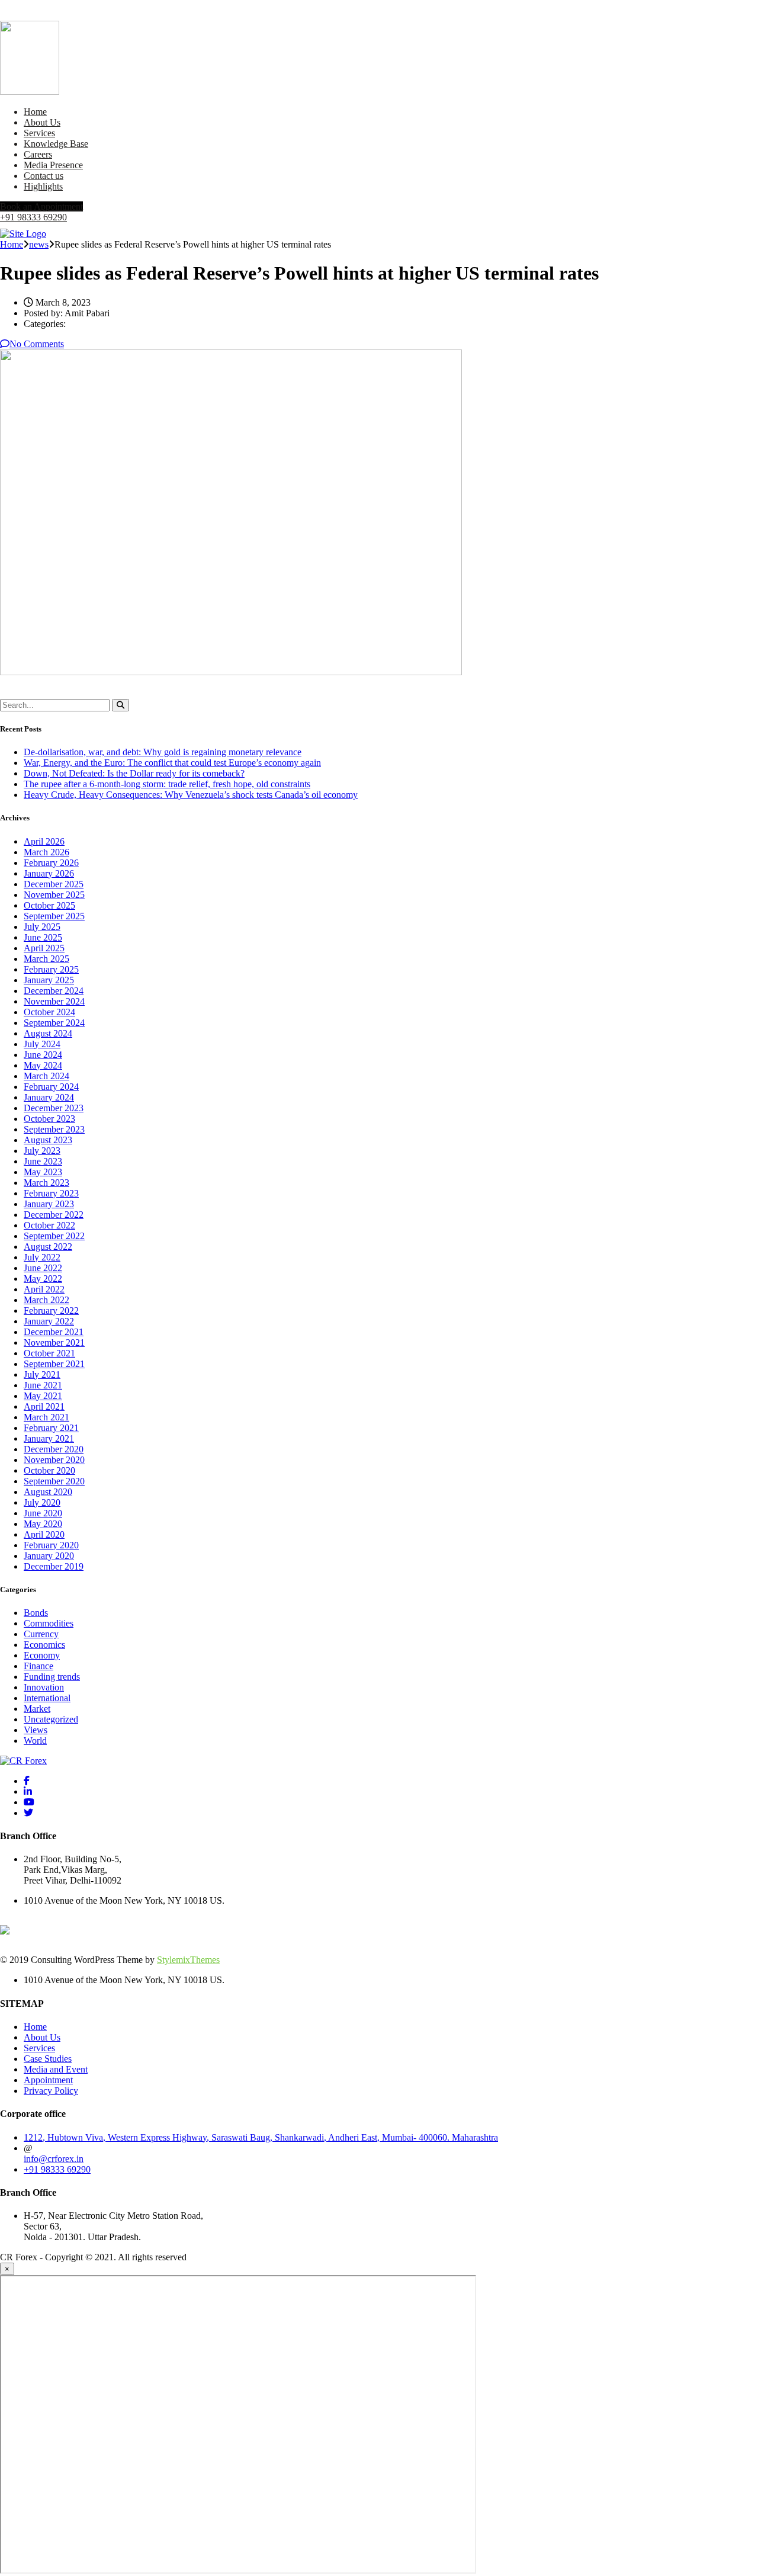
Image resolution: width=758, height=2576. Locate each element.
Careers (38, 154)
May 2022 (43, 1279)
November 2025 (54, 895)
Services (39, 133)
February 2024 (51, 1087)
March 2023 (46, 1183)
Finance (38, 1666)
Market (37, 1709)
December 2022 (54, 1215)
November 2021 (54, 1342)
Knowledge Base (56, 144)
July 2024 (42, 1044)
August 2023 (48, 1140)
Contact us (44, 176)
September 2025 (54, 916)
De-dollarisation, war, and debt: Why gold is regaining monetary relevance (163, 752)
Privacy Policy (51, 2091)
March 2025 (46, 959)
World (35, 1741)
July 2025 (42, 927)
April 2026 (44, 841)
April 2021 (44, 1406)
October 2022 (49, 1225)
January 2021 (49, 1438)
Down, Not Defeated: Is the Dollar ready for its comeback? (134, 773)
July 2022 (42, 1257)
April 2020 (44, 1534)
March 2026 (46, 852)
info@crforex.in (54, 2159)
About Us (42, 122)
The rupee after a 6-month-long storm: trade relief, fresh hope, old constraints (167, 784)
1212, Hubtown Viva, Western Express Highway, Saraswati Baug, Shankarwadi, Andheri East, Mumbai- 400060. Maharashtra (261, 2137)
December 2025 (54, 884)
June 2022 (43, 1268)
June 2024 (43, 1055)
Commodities (49, 1623)
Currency (41, 1634)
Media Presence (53, 165)
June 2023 (43, 1161)
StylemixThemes (188, 1960)
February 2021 (51, 1428)
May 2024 (43, 1065)
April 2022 (44, 1289)
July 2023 (42, 1151)
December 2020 (54, 1449)
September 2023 (54, 1129)
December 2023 (54, 1108)
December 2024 (54, 991)
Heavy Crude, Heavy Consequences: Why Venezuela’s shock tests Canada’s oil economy (191, 795)
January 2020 (49, 1556)
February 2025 (51, 969)
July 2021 (42, 1374)
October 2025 (49, 905)
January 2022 (49, 1321)
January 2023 (49, 1204)
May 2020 (43, 1524)
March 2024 (46, 1076)
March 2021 (46, 1417)
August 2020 (48, 1492)
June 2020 (43, 1513)
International (47, 1698)
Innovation (44, 1687)
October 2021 (49, 1353)
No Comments (37, 344)
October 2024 (49, 1012)
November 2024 (54, 1001)
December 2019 (54, 1566)
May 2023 (43, 1172)
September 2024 (54, 1023)
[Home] (23, 234)
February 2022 (51, 1311)
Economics (44, 1645)
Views (36, 1730)
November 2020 (54, 1460)
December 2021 (54, 1332)
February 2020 (51, 1545)
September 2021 (54, 1364)
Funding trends (52, 1677)
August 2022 (48, 1247)
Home (35, 112)
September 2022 (54, 1236)
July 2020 (42, 1502)
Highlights (43, 186)
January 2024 (49, 1097)
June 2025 (43, 937)
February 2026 (51, 863)
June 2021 (43, 1385)
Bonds (36, 1613)
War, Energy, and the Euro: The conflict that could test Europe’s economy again (172, 763)
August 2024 (48, 1033)
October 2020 (49, 1470)
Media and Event (56, 2069)
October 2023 (49, 1119)
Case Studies (48, 2059)
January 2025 (49, 980)
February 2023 (51, 1193)
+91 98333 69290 (33, 217)
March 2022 (46, 1300)
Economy (42, 1655)
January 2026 (49, 873)
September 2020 (54, 1481)
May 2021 (43, 1396)
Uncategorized (51, 1719)
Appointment (48, 2080)
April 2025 (44, 948)
